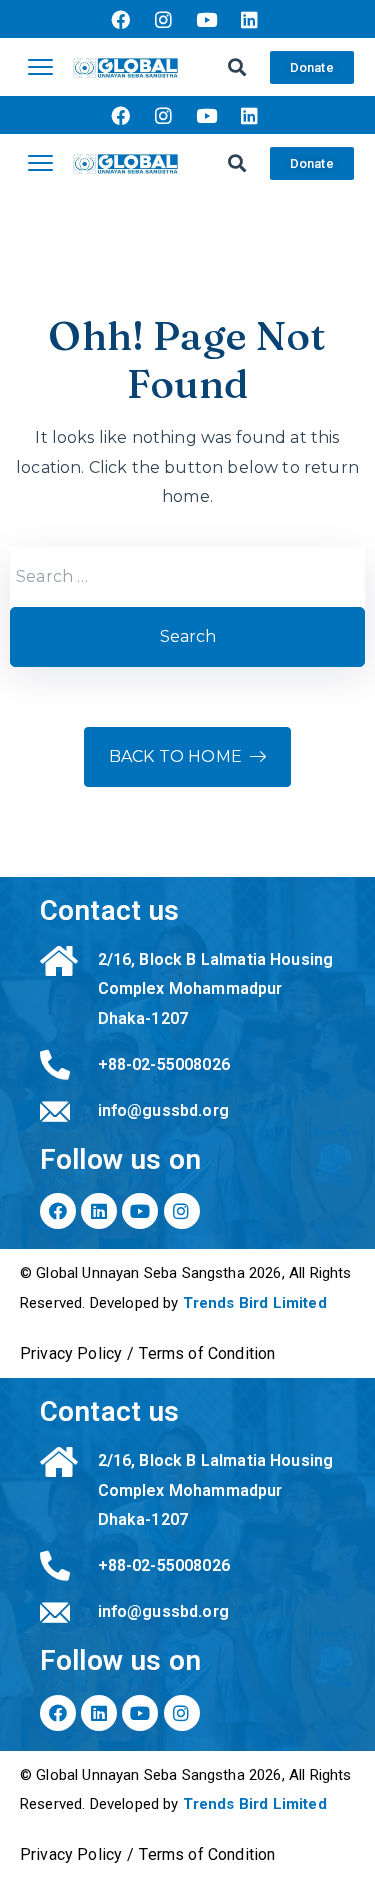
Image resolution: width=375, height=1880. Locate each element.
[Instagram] (163, 19)
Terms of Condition (207, 1353)
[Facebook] (120, 19)
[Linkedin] (250, 19)
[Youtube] (207, 19)
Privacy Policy (71, 1353)
